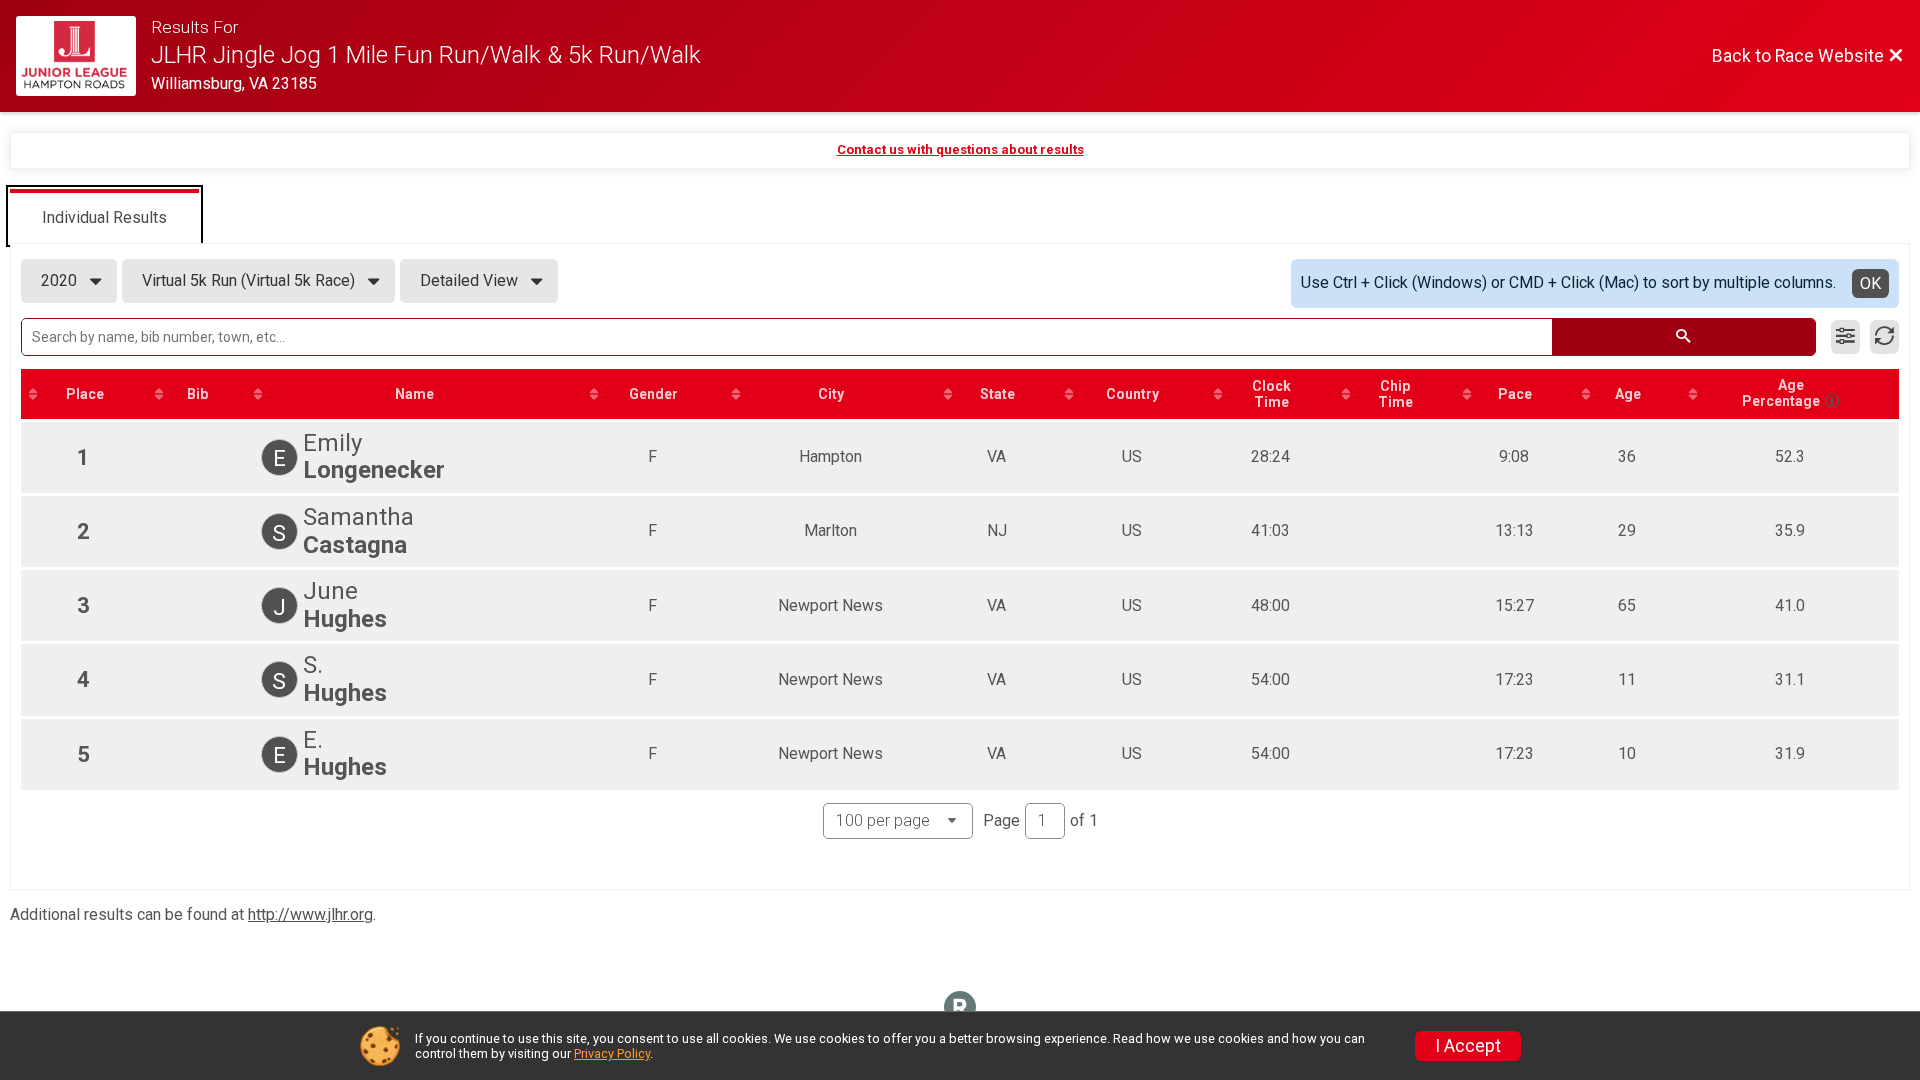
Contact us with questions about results (960, 149)
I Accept (1468, 1046)
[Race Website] (83, 56)
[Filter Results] (1845, 337)
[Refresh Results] (1884, 337)
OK (1870, 283)
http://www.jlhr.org (310, 914)
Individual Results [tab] (104, 217)
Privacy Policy (612, 1053)
